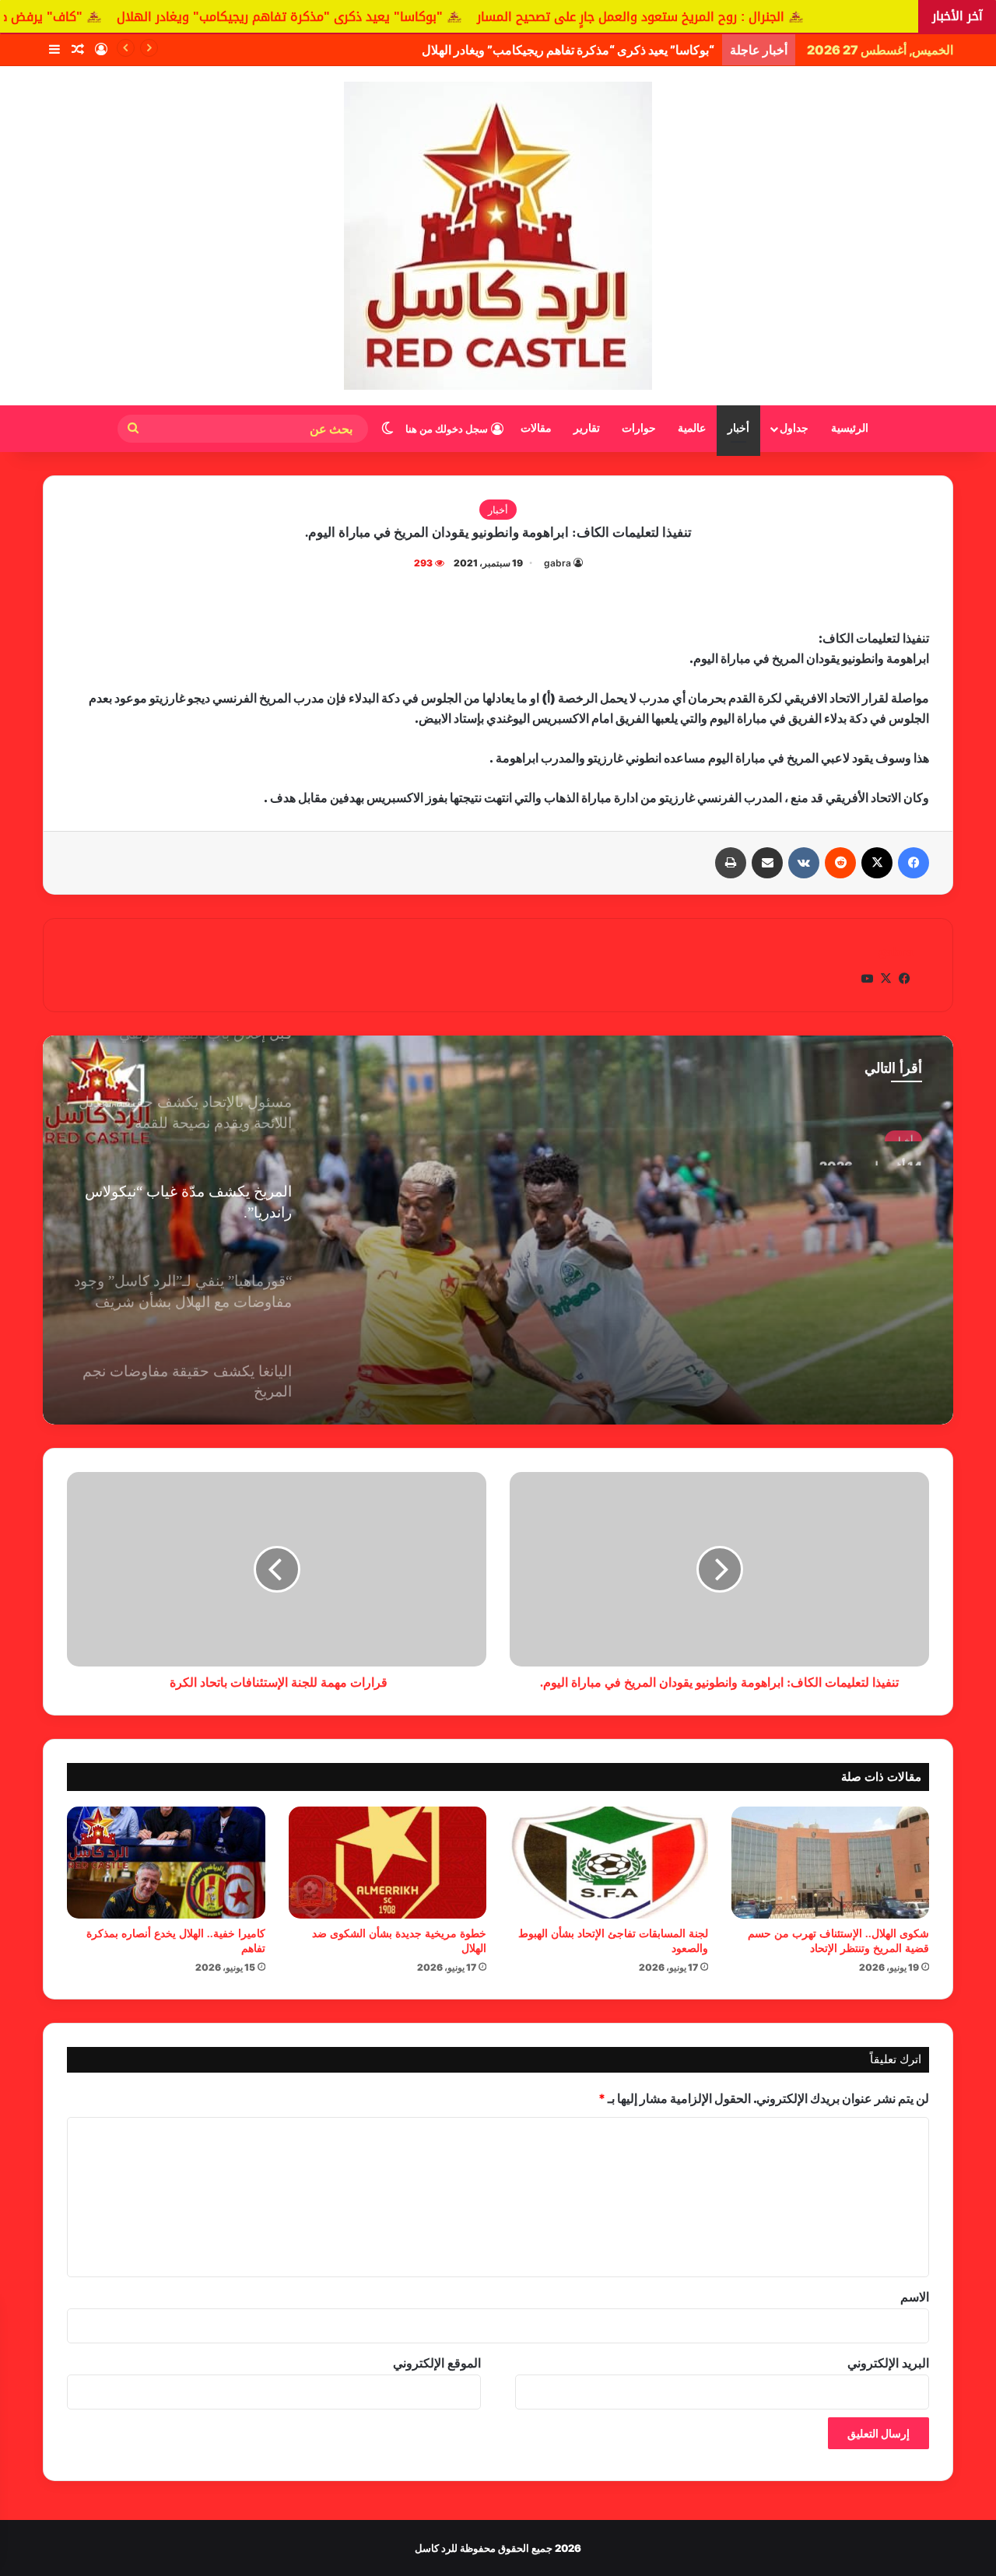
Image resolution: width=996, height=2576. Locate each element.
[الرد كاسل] (498, 236)
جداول (794, 428)
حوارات (639, 428)
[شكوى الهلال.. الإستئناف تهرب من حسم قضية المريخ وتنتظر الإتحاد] (831, 1863)
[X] (877, 863)
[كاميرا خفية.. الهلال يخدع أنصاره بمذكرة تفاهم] (166, 1863)
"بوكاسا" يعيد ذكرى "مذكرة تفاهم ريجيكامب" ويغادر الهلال (442, 17)
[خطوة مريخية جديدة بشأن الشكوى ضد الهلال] (388, 1863)
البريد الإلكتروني (888, 2363)
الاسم (915, 2297)
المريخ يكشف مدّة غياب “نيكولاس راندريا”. (814, 1177)
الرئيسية (850, 428)
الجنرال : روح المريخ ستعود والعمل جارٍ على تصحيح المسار (793, 17)
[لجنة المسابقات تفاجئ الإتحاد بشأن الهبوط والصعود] (609, 1863)
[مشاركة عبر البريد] (767, 863)
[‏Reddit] (840, 863)
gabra (558, 563)
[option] (498, 1230)
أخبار (738, 428)
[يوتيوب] (867, 979)
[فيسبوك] (914, 863)
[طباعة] (731, 863)
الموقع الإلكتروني (437, 2363)
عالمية (692, 428)
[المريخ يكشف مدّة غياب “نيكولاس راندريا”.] (498, 1230)
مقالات (536, 428)
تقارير (587, 428)
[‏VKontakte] (804, 863)
